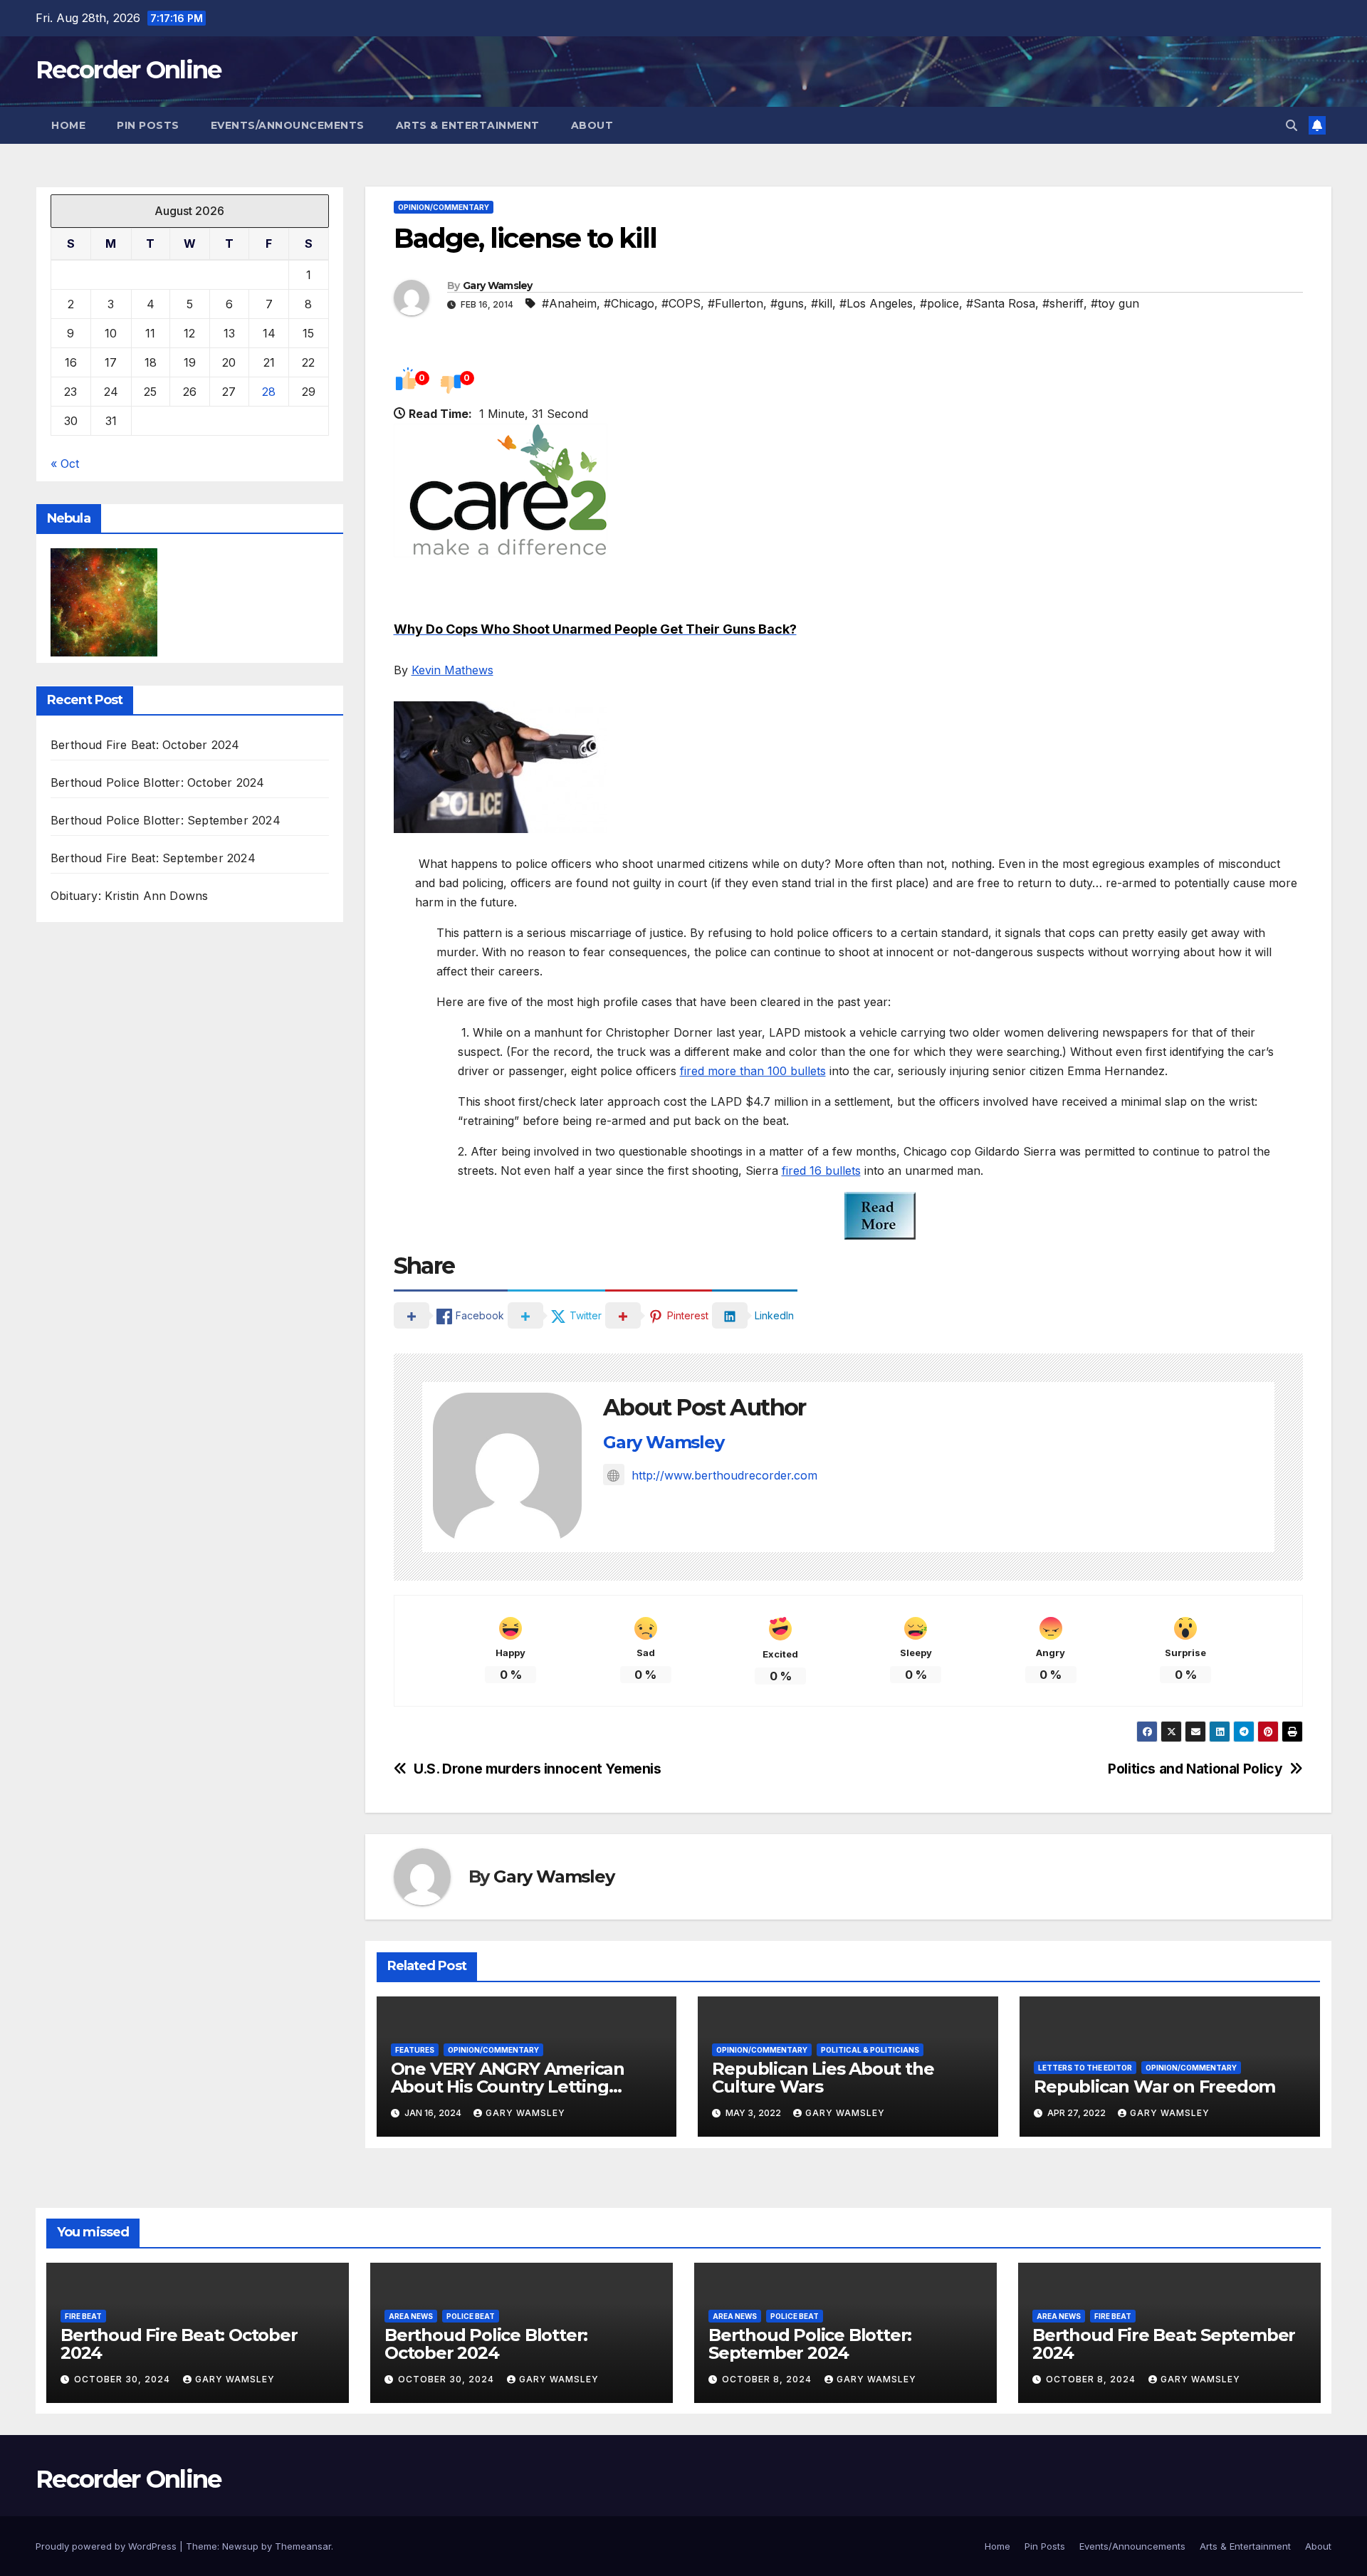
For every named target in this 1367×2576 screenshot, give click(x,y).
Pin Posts (148, 125)
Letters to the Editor (1085, 2068)
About (592, 125)
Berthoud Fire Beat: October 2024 (145, 745)
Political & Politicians (870, 2050)
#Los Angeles (876, 303)
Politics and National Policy (1195, 1769)
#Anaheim (569, 303)
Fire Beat (83, 2316)
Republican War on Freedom (1154, 2087)
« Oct (65, 464)
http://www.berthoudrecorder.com (724, 1475)
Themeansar (303, 2546)
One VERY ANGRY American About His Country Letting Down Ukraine (508, 2087)
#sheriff (1063, 303)
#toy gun (1115, 303)
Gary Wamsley (498, 286)
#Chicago (629, 303)
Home (68, 125)
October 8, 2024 (768, 2379)
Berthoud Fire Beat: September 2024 (153, 859)
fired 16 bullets (821, 1171)
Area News (411, 2316)
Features (415, 2050)
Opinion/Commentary (444, 207)
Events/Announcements (288, 125)
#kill (822, 303)
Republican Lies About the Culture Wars (823, 2078)
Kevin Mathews (452, 670)
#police (939, 303)
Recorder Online (129, 70)
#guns (787, 303)
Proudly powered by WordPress (108, 2546)
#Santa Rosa (1001, 303)
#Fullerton (735, 303)
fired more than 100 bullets (753, 1071)
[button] (1292, 125)
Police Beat (471, 2316)
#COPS (681, 303)
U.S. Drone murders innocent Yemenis (538, 1769)
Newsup (240, 2546)
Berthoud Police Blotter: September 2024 (166, 821)
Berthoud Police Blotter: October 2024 (157, 783)
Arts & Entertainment (468, 125)
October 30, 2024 (124, 2379)
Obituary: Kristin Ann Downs (129, 896)
